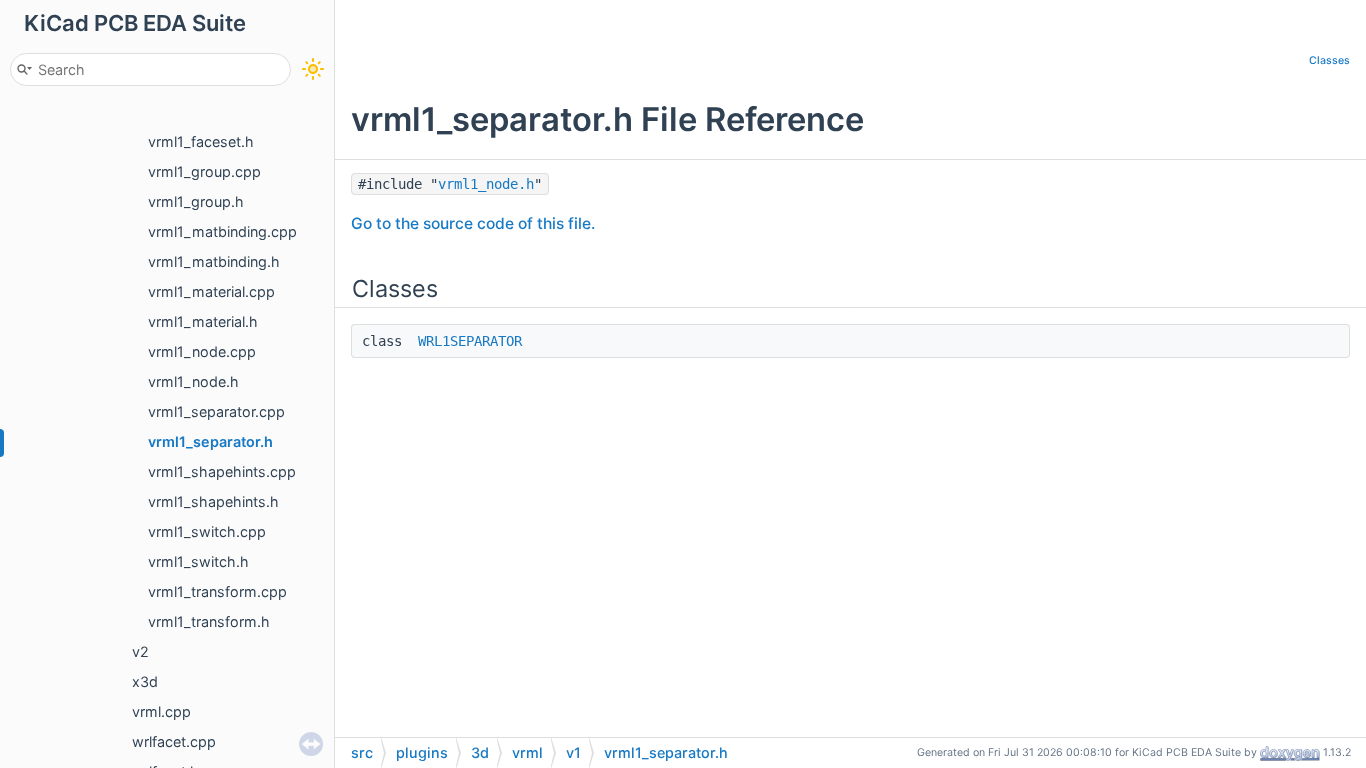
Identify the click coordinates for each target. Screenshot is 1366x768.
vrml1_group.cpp (204, 171)
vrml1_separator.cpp (216, 411)
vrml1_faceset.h (201, 141)
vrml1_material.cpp (211, 291)
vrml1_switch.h (198, 561)
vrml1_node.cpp (202, 351)
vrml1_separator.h (210, 441)
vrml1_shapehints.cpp (222, 471)
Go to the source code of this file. (473, 223)
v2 (140, 651)
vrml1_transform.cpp (217, 591)
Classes (1329, 60)
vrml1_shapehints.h (213, 501)
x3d (145, 681)
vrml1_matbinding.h (214, 261)
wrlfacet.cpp (174, 741)
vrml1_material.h (203, 321)
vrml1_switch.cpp (207, 531)
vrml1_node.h (193, 381)
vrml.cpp (161, 711)
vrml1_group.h (196, 201)
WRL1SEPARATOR (470, 341)
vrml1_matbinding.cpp (222, 231)
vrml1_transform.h (209, 621)
